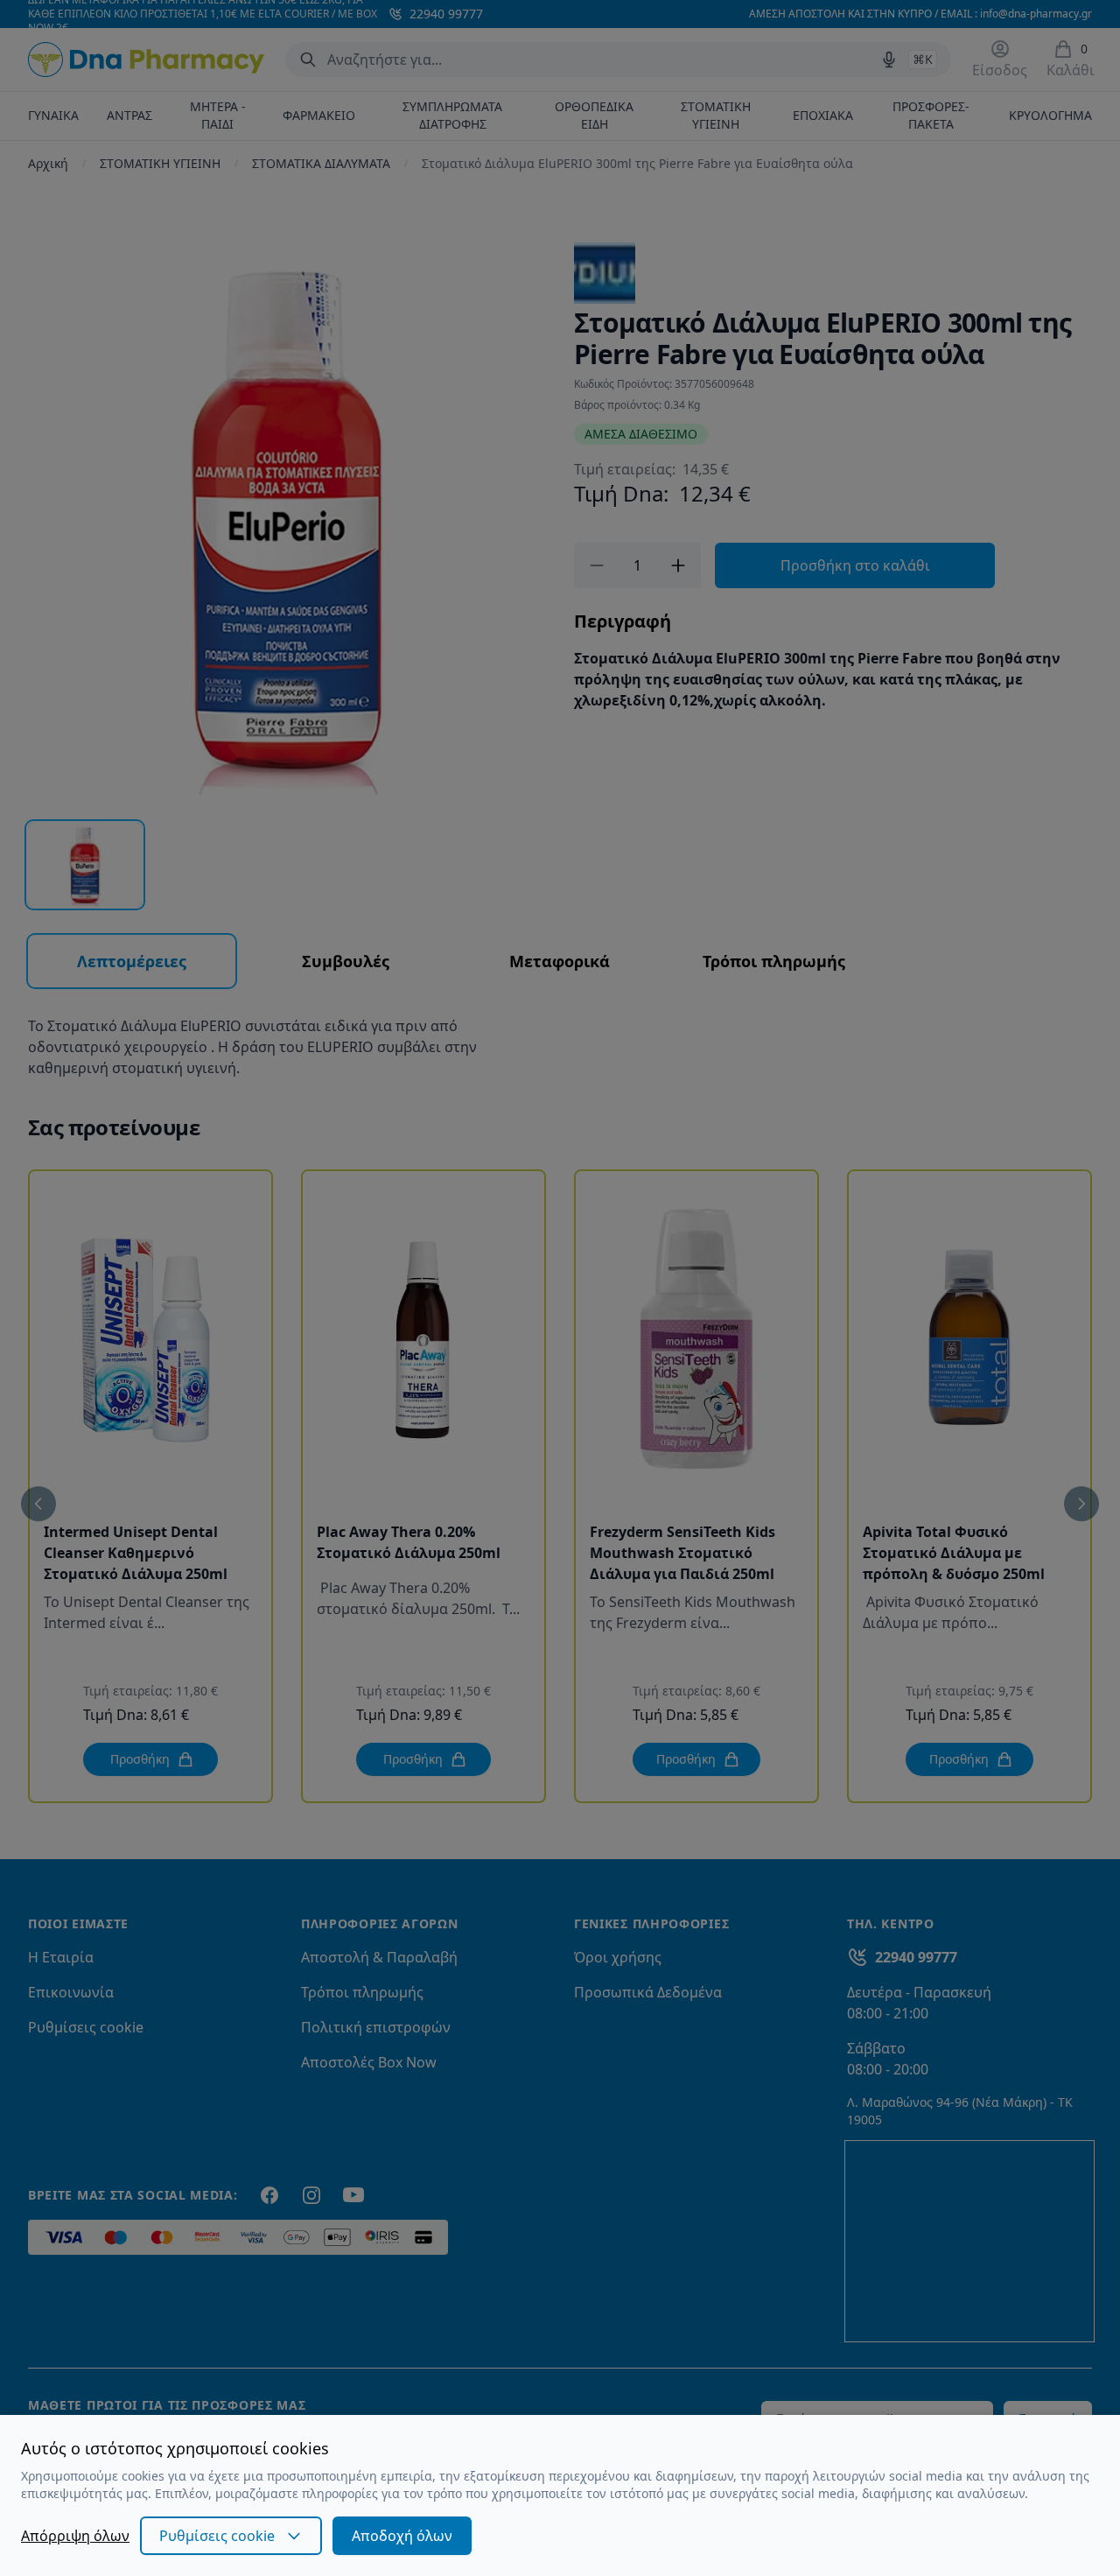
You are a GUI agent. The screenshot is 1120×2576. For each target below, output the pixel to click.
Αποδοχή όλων (402, 2536)
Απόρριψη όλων (75, 2536)
